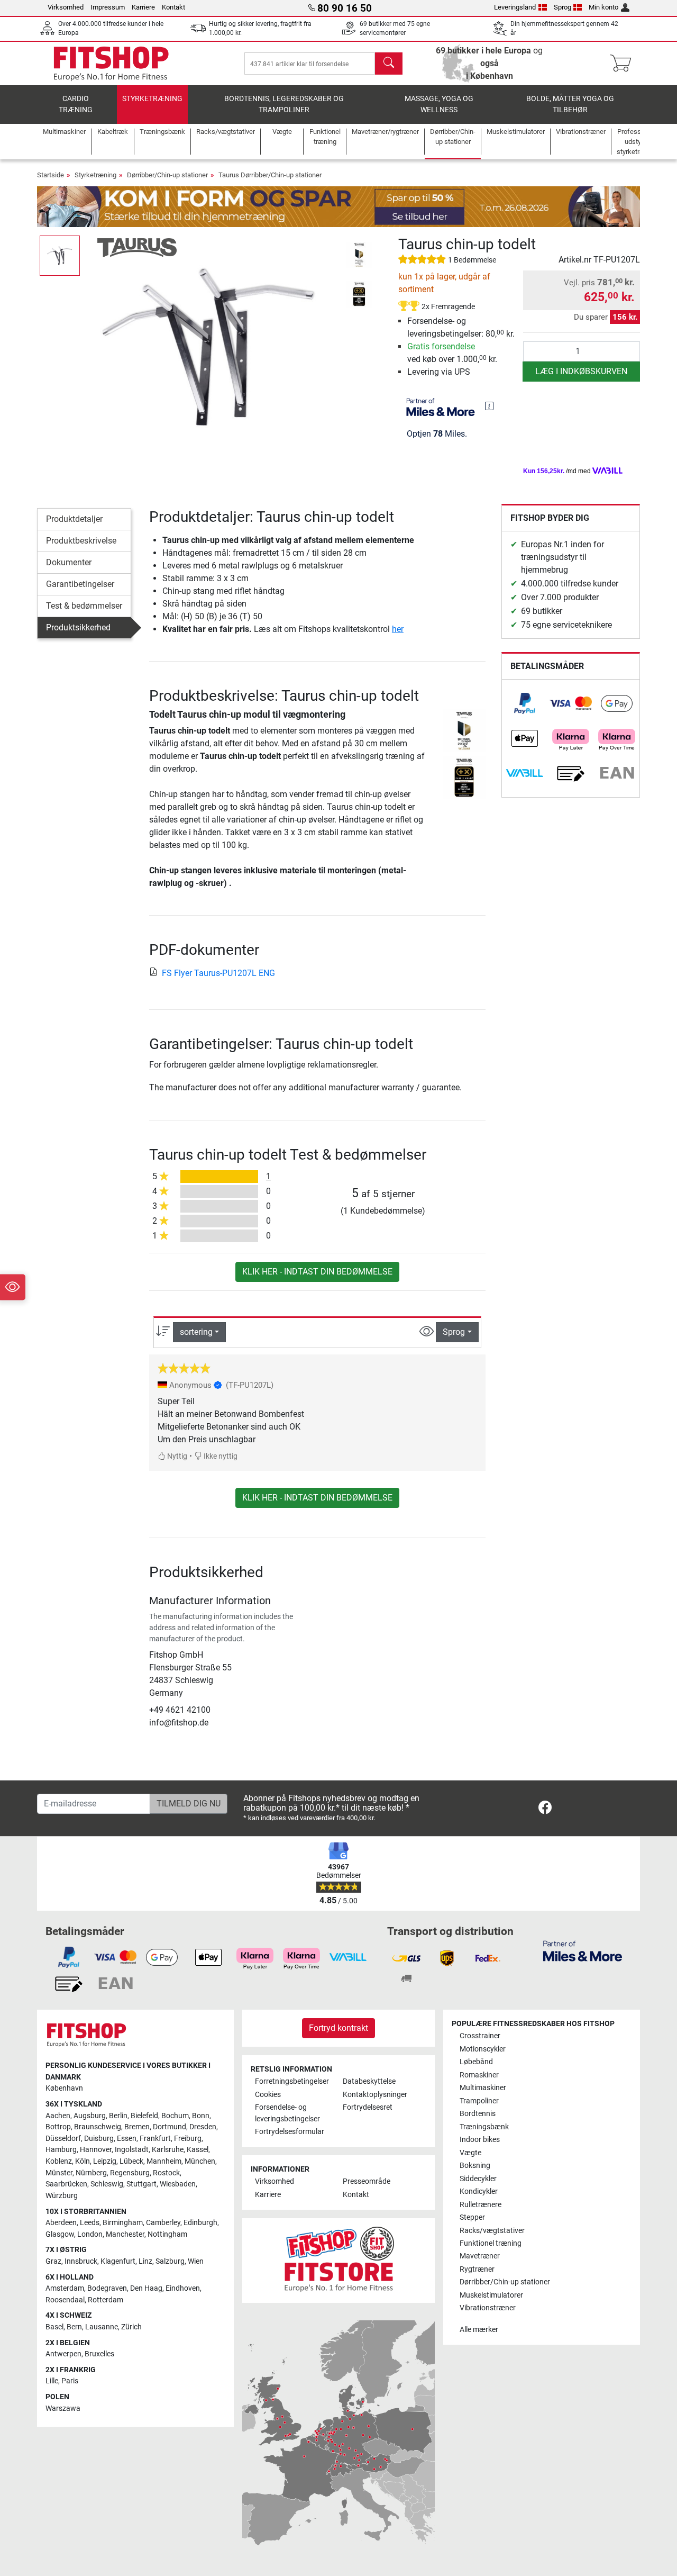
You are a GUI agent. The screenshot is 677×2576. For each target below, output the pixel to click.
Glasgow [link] (60, 2234)
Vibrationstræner (488, 2308)
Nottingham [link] (167, 2234)
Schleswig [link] (107, 2184)
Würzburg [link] (62, 2196)
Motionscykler (483, 2049)
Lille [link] (52, 2381)
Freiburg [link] (188, 2139)
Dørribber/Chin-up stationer (167, 175)
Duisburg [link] (99, 2139)
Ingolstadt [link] (132, 2150)
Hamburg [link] (61, 2150)
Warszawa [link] (63, 2408)
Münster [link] (59, 2173)
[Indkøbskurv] (624, 64)
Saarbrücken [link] (66, 2184)
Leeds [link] (90, 2223)
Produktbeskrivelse (81, 541)
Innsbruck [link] (81, 2261)
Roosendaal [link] (65, 2300)
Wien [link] (196, 2261)
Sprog (562, 7)
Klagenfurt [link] (118, 2261)
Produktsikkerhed (78, 627)
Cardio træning (76, 105)
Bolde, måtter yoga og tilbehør (570, 105)
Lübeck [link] (131, 2161)
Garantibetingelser (80, 584)
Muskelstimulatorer (491, 2295)
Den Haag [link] (146, 2288)
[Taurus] (137, 247)
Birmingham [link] (123, 2223)
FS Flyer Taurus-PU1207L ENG (218, 973)
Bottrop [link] (58, 2127)
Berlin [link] (118, 2116)
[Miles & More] (583, 1951)
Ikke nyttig (220, 1456)
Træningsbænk (484, 2127)
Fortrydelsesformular (290, 2132)
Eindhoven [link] (183, 2288)
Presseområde (367, 2181)
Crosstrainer (480, 2036)
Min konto (603, 7)
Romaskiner (479, 2075)
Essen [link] (127, 2139)
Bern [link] (74, 2327)
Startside (51, 175)
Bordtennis (478, 2114)
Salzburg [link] (170, 2261)
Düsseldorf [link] (63, 2139)
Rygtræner (477, 2269)
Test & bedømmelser (84, 606)
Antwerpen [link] (63, 2354)
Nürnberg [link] (91, 2173)
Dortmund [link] (170, 2127)
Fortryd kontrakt (338, 2028)
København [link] (64, 2088)
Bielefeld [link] (144, 2116)
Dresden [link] (203, 2127)
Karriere (143, 7)
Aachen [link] (58, 2116)
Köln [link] (83, 2161)
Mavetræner (480, 2256)
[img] (489, 406)
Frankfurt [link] (155, 2139)
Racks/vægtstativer (492, 2231)
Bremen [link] (137, 2127)
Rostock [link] (166, 2173)
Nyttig (176, 1456)
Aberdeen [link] (61, 2223)
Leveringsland (515, 7)
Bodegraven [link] (107, 2288)
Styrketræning (152, 99)
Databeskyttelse (369, 2081)
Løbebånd (476, 2062)
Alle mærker (479, 2330)
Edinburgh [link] (200, 2223)
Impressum (108, 7)
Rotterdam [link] (106, 2300)
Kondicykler (479, 2191)
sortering (196, 1332)
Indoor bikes (480, 2140)
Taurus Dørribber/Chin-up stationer (270, 175)
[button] (60, 256)
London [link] (90, 2234)
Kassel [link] (198, 2150)
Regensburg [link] (130, 2173)
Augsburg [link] (90, 2116)
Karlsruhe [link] (168, 2150)
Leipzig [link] (105, 2161)
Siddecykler (478, 2179)
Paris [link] (70, 2381)
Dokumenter (69, 562)
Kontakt (173, 7)
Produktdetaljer (74, 519)
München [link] (200, 2161)
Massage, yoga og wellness (439, 105)
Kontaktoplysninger (375, 2095)
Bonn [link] (201, 2116)
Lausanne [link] (102, 2327)
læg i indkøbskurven (581, 371)
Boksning (475, 2166)
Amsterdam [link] (65, 2288)
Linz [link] (145, 2261)
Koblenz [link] (59, 2161)
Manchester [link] (125, 2234)
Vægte (470, 2153)
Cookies (268, 2095)
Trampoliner (479, 2101)
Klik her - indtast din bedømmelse (317, 1272)
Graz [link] (53, 2261)
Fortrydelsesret (368, 2107)
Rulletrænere (481, 2205)
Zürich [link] (131, 2327)
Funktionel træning (491, 2243)
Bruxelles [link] (99, 2354)
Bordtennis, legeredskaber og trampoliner (284, 105)
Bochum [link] (175, 2116)
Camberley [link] (163, 2223)
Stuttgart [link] (141, 2184)
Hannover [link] (96, 2150)
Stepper (472, 2217)
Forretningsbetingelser (292, 2081)
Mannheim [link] (164, 2161)
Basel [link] (54, 2327)
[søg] (389, 64)
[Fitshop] (111, 63)
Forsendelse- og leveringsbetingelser (287, 2113)
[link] (525, 703)
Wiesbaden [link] (178, 2184)
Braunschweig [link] (98, 2127)
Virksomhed (66, 7)
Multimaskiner (483, 2088)
